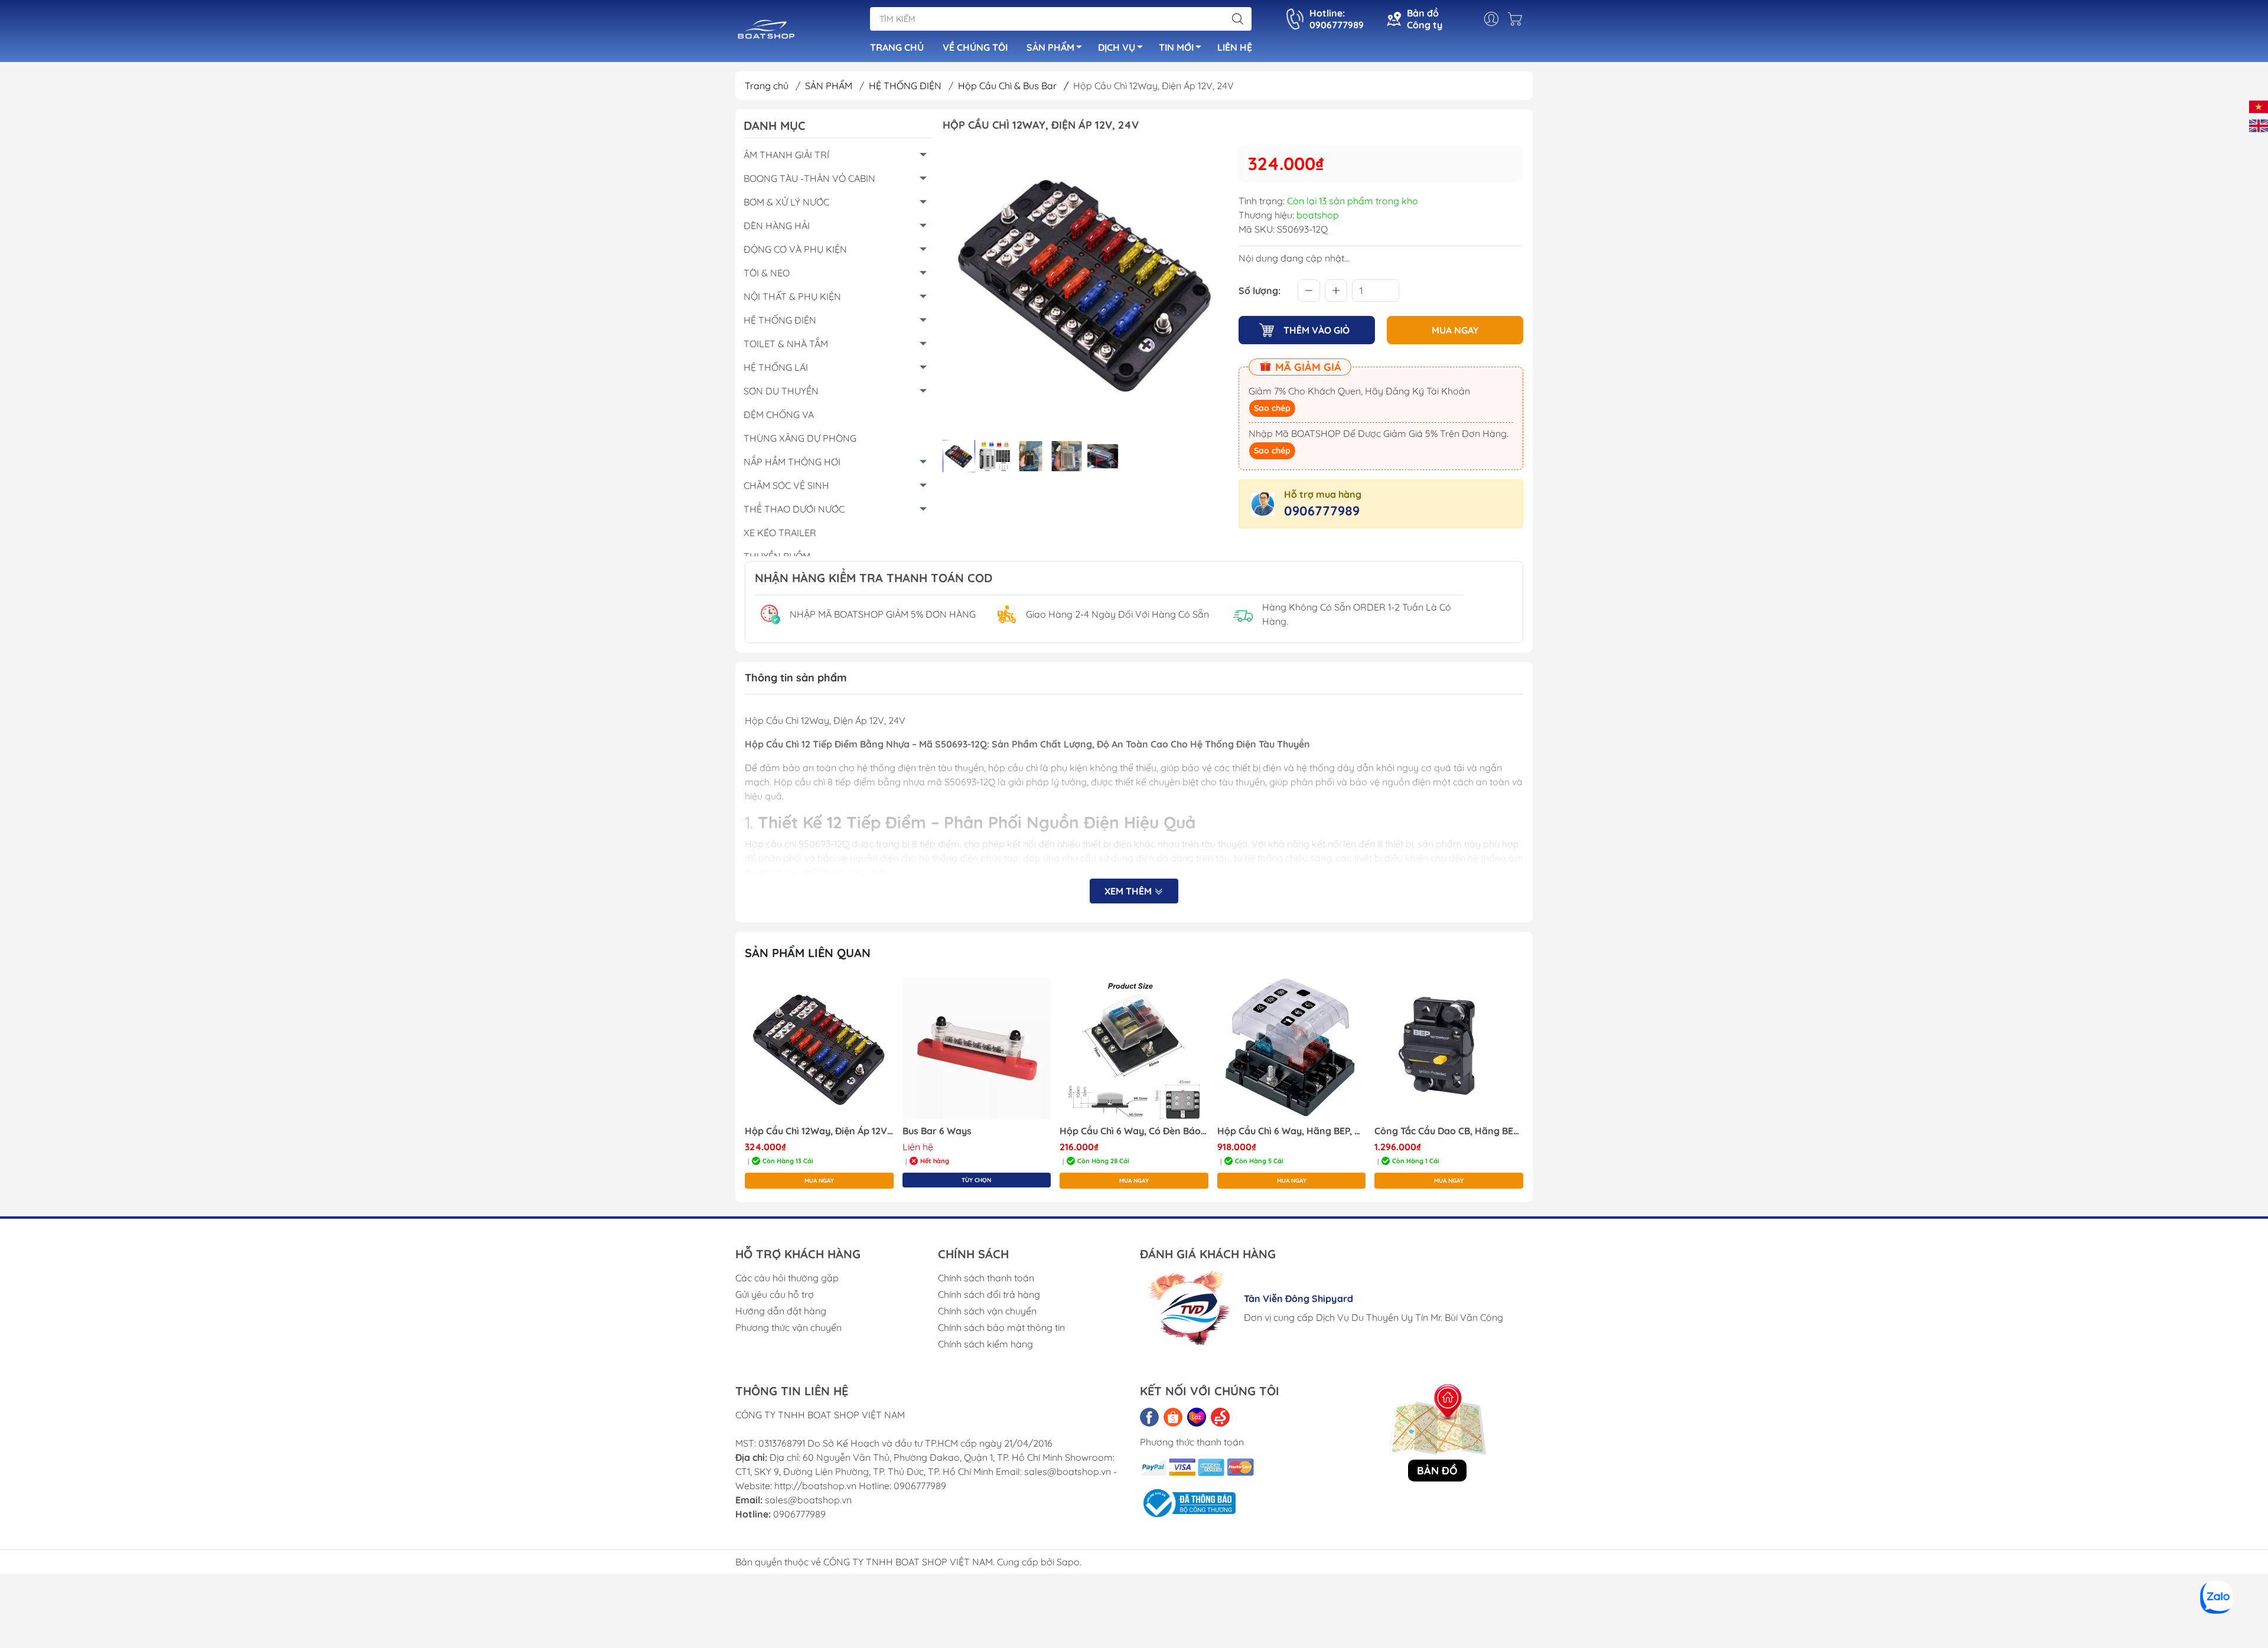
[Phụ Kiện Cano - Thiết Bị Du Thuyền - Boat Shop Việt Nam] (766, 32)
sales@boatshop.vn (808, 1500)
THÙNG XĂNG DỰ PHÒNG (800, 438)
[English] (2259, 125)
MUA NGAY (1455, 330)
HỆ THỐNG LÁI (776, 367)
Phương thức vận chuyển (788, 1327)
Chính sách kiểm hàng (985, 1344)
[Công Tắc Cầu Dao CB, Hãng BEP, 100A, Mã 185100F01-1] (1449, 1049)
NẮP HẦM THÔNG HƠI (792, 462)
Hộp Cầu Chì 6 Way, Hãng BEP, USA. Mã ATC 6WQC (1292, 1131)
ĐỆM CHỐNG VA (779, 415)
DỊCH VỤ (1117, 47)
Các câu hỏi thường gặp (787, 1278)
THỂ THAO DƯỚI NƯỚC (794, 509)
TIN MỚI (1176, 47)
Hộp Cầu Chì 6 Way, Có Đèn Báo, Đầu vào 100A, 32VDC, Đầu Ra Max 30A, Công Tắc (1134, 1131)
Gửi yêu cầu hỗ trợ (775, 1294)
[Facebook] (1149, 1417)
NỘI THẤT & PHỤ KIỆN (792, 296)
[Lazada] (1197, 1417)
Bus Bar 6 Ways (937, 1131)
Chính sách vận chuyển (987, 1311)
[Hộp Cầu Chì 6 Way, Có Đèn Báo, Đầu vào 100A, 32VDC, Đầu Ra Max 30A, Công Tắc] (1134, 1049)
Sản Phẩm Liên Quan (808, 953)
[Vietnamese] (2259, 106)
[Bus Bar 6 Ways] (977, 1049)
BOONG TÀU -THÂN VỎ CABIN (809, 178)
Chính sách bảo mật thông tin (1001, 1327)
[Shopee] (1173, 1417)
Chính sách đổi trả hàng (989, 1294)
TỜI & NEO (767, 273)
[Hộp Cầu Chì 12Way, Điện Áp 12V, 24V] (819, 1049)
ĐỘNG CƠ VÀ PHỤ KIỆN (795, 249)
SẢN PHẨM (1050, 47)
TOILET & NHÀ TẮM (786, 344)
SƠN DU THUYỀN (781, 391)
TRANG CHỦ (897, 47)
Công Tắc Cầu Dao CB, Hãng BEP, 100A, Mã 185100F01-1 (1449, 1131)
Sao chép (1272, 408)
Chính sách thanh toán (986, 1278)
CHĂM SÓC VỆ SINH (786, 485)
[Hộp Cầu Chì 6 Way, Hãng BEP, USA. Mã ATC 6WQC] (1292, 1049)
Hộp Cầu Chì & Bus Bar (1013, 86)
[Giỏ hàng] (1518, 19)
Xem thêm (1129, 891)
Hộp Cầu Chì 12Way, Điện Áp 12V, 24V (819, 1131)
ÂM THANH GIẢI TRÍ (786, 155)
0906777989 (1322, 511)
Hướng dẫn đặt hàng (781, 1311)
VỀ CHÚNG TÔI (975, 47)
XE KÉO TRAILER (780, 533)
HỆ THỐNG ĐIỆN (906, 86)
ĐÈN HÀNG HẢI (777, 226)
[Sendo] (1220, 1417)
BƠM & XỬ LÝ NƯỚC (786, 202)
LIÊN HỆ (1235, 47)
